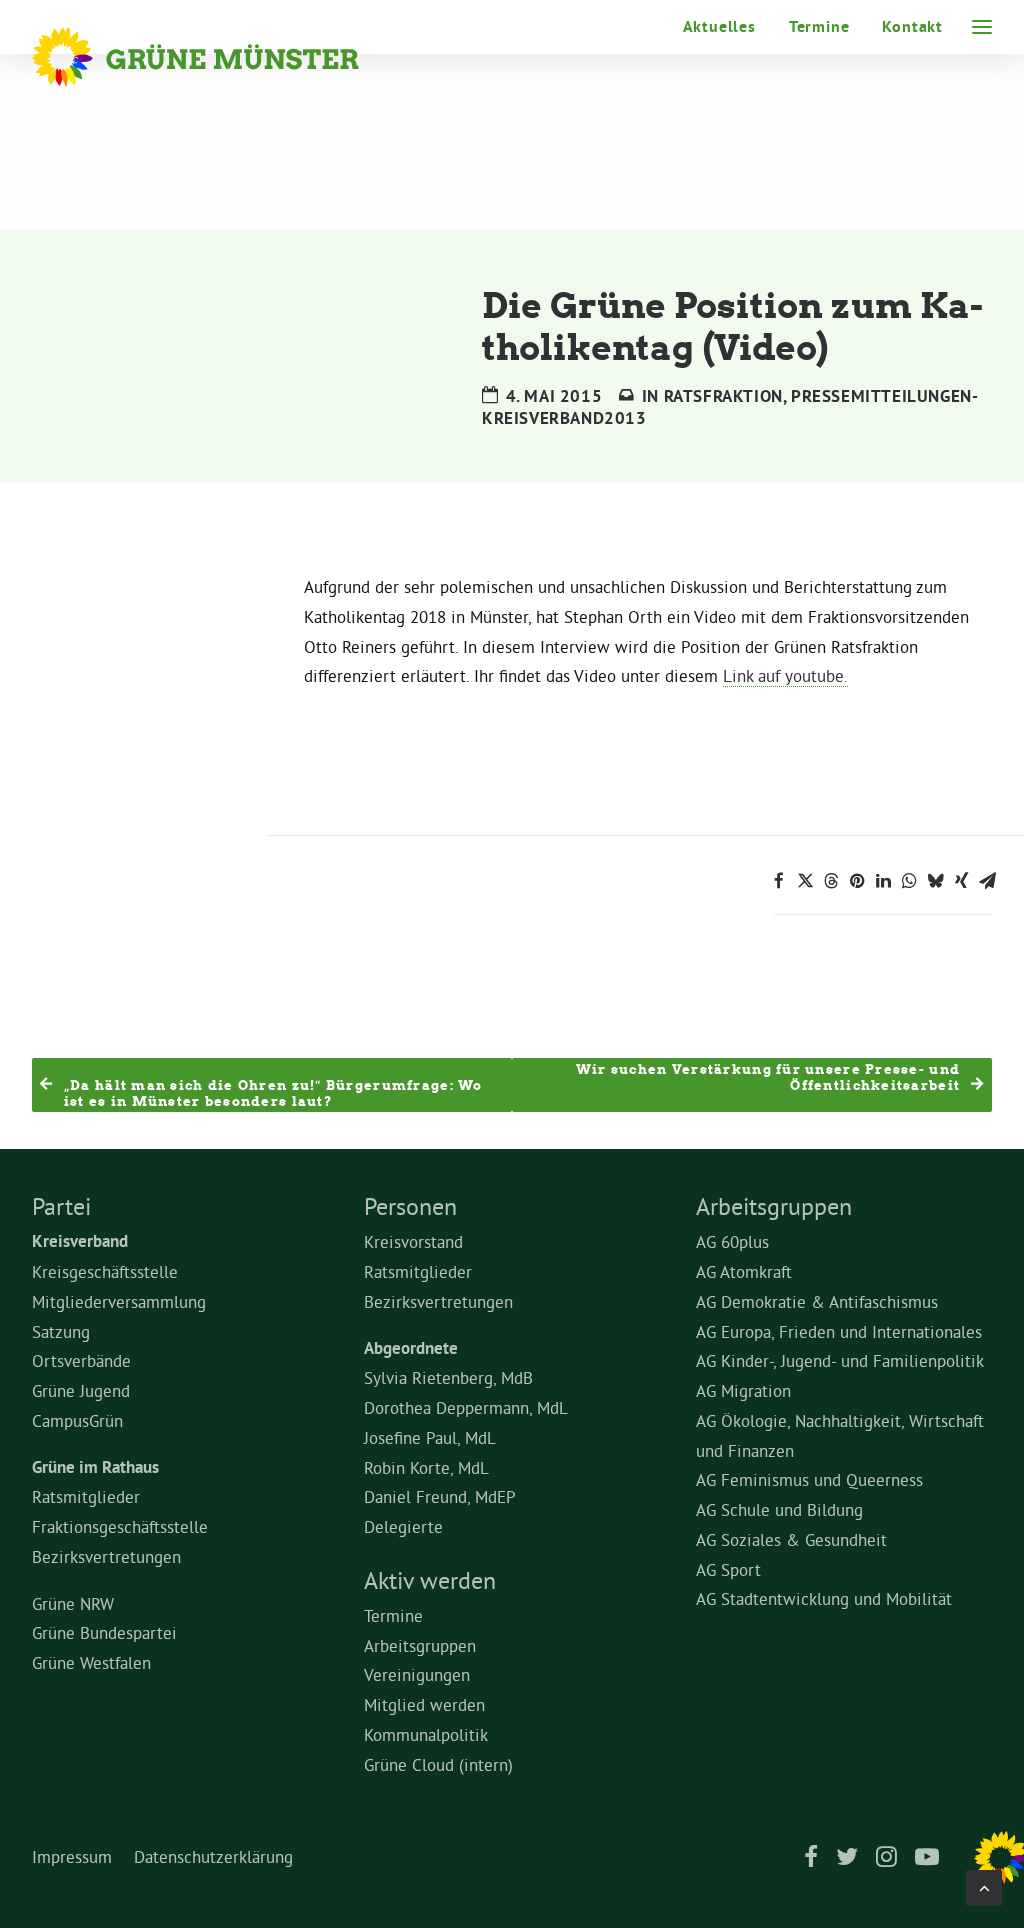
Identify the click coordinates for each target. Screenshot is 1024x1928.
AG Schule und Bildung (779, 1509)
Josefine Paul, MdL (430, 1437)
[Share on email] (987, 881)
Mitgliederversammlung (119, 1301)
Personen (410, 1206)
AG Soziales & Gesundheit (791, 1539)
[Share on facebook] (779, 881)
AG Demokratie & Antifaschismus (817, 1301)
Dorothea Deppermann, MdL (466, 1407)
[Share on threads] (831, 881)
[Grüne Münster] (222, 57)
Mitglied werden (424, 1704)
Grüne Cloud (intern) (438, 1764)
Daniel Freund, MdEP (440, 1496)
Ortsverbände (81, 1360)
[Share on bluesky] (935, 881)
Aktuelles (719, 26)
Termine (819, 26)
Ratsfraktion (723, 396)
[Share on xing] (961, 881)
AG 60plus (732, 1241)
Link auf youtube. (785, 675)
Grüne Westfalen (91, 1662)
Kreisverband (80, 1241)
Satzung (61, 1331)
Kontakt (912, 26)
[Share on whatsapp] (909, 881)
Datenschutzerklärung (213, 1856)
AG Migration (743, 1390)
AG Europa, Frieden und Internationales (839, 1331)
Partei (61, 1206)
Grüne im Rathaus (95, 1467)
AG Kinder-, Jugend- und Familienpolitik (840, 1360)
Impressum (72, 1856)
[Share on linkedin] (883, 881)
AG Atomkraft (744, 1271)
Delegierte (403, 1526)
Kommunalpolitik (426, 1734)
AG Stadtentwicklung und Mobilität (824, 1598)
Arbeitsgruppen (420, 1645)
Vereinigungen (417, 1674)
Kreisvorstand (413, 1241)
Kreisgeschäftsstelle (105, 1271)
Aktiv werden (430, 1580)
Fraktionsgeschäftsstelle (120, 1526)
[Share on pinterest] (857, 881)
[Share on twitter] (805, 881)
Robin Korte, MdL (426, 1467)
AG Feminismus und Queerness (809, 1479)
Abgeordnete (411, 1348)
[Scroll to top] (984, 1883)
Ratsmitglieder (86, 1496)
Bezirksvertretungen (106, 1556)
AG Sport (728, 1569)
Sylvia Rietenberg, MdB (448, 1377)
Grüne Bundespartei (104, 1632)
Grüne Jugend (81, 1390)
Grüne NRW (73, 1603)
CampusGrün (77, 1420)
